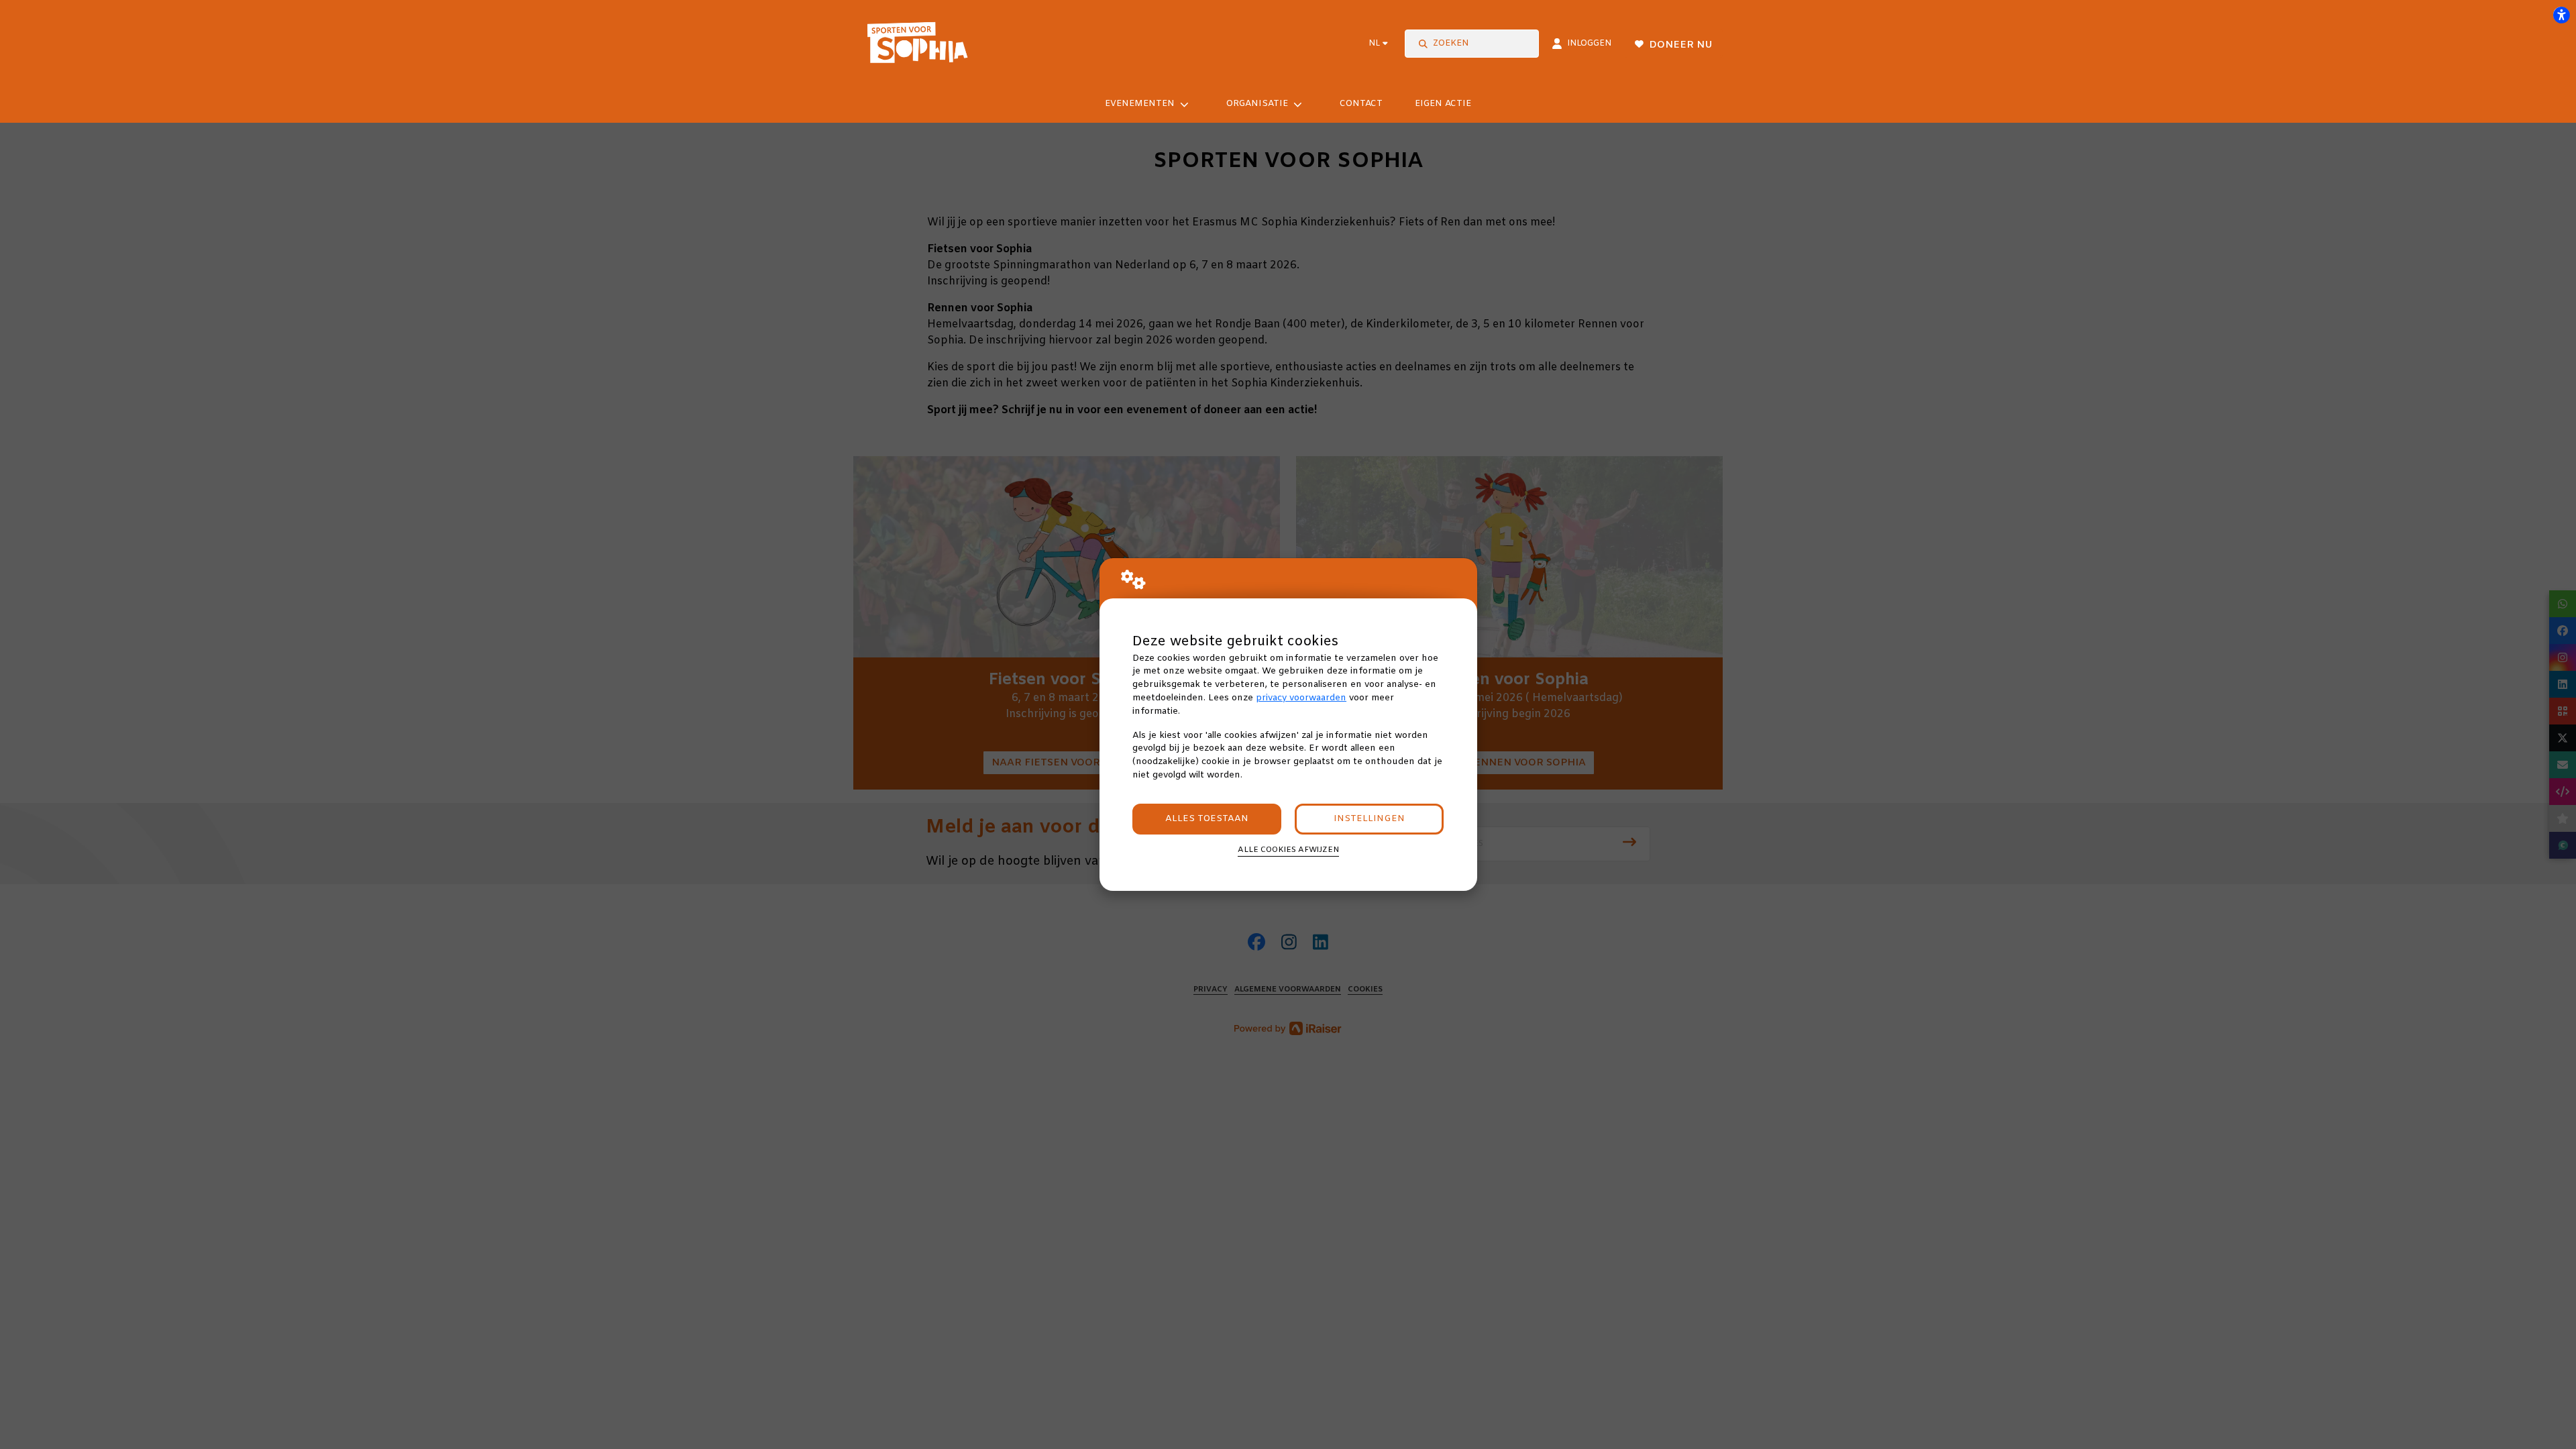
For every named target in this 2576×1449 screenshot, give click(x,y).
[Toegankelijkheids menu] (2561, 15)
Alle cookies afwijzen (1288, 850)
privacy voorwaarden (1301, 698)
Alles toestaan (1207, 819)
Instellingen (1369, 819)
